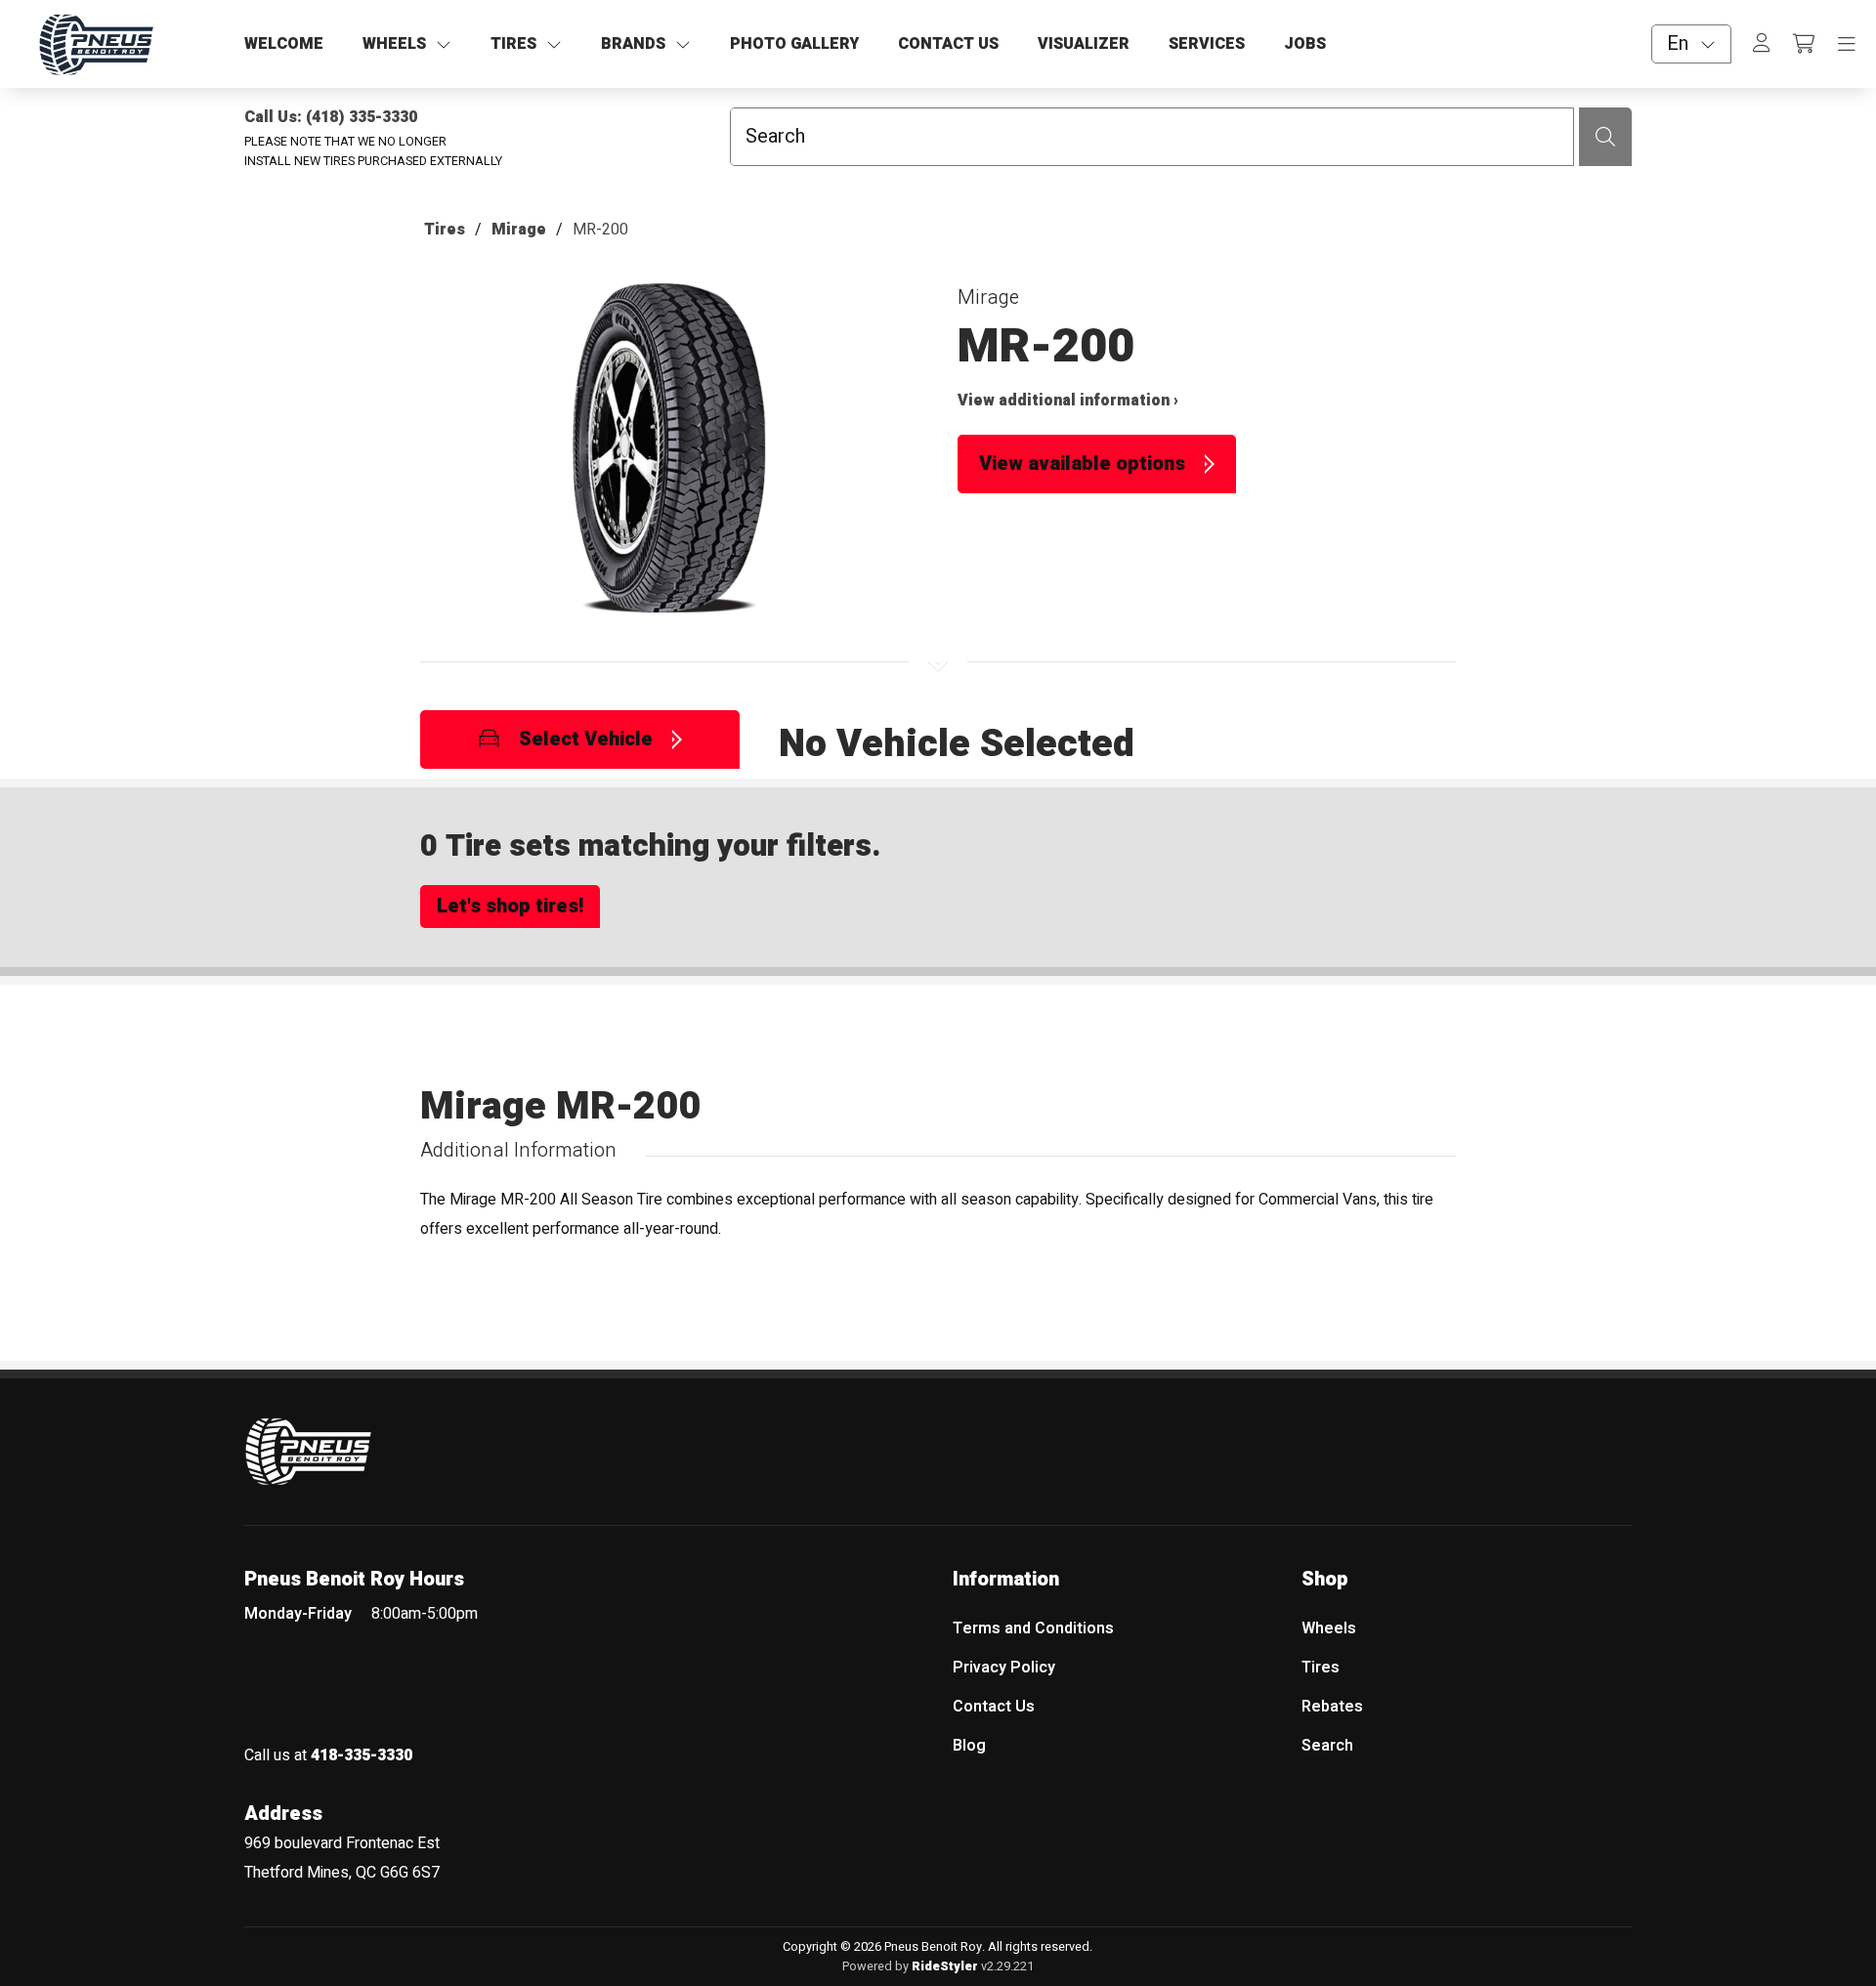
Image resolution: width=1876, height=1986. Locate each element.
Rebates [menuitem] (1332, 1707)
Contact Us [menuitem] (994, 1707)
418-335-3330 (362, 1755)
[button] (669, 458)
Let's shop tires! (510, 906)
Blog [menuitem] (969, 1746)
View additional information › (1068, 401)
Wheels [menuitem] (1329, 1628)
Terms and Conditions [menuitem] (1033, 1628)
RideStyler (945, 1966)
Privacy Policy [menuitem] (1004, 1668)
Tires (445, 230)
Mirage (519, 230)
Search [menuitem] (1327, 1746)
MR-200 (600, 230)
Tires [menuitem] (1321, 1668)
